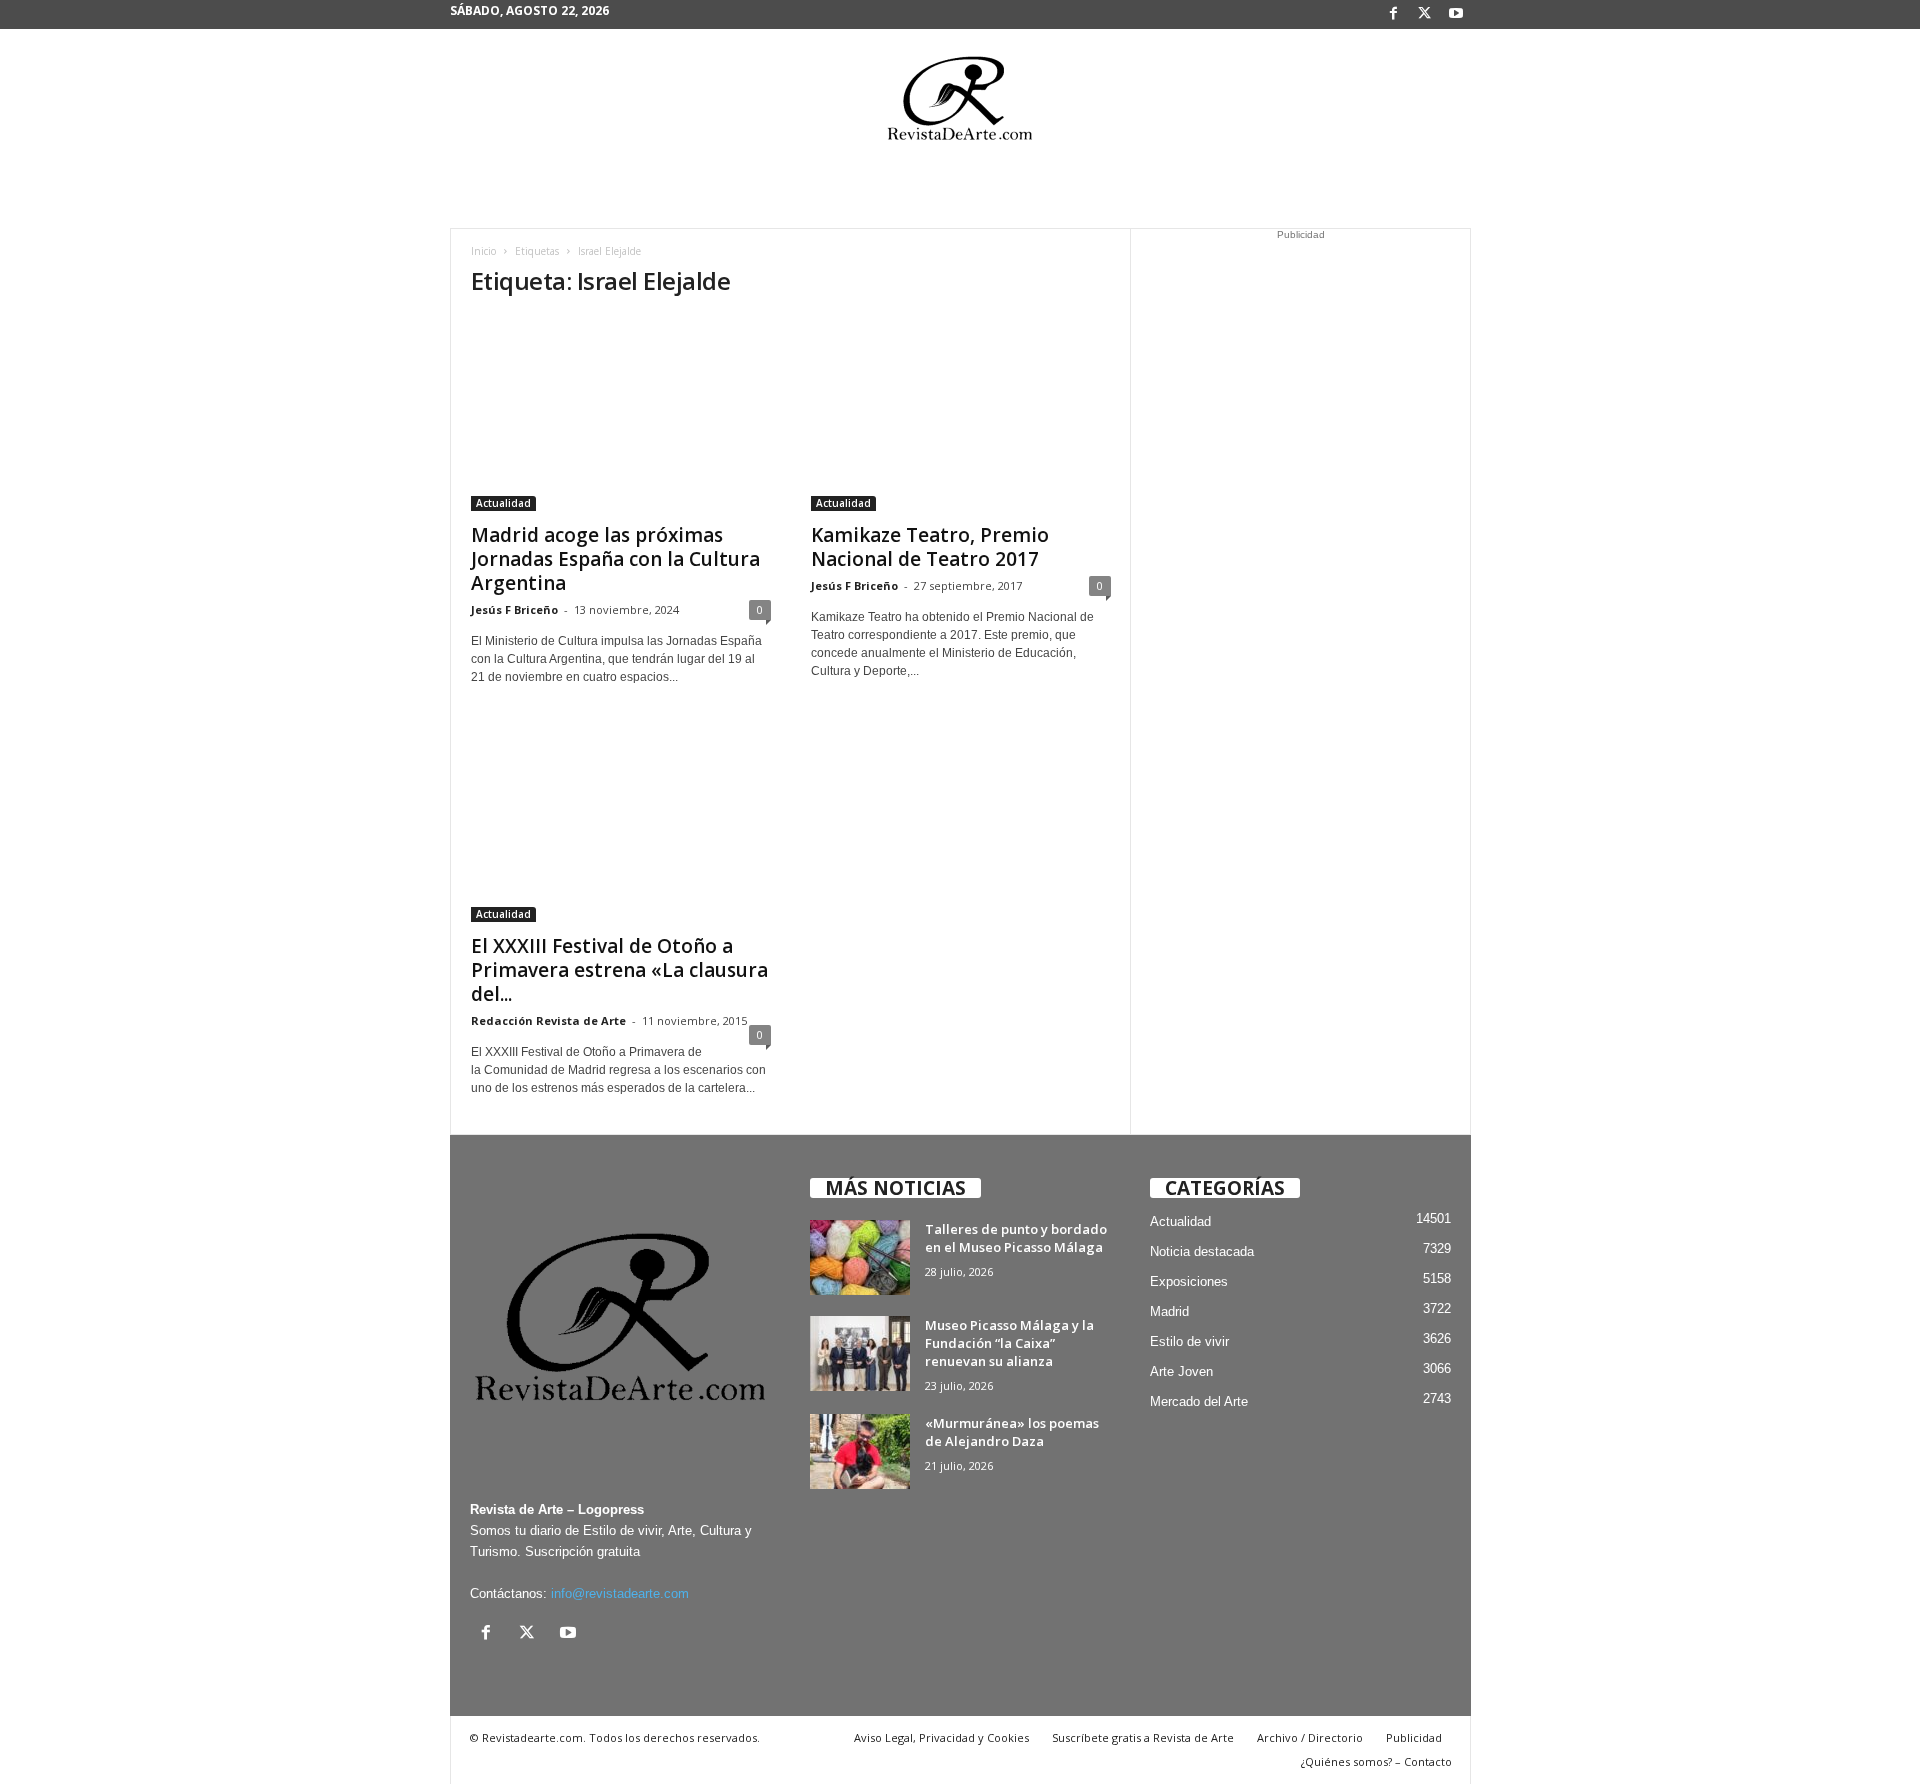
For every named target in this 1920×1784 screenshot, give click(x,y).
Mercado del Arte (1199, 1401)
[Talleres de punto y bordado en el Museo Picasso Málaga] (860, 1257)
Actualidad (503, 503)
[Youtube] (1456, 14)
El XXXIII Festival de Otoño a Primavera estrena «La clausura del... (619, 970)
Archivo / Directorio (1310, 1737)
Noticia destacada (1202, 1251)
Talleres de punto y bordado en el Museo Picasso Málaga (1016, 1238)
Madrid (1169, 1311)
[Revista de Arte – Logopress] (960, 104)
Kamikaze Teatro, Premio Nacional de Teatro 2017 (930, 547)
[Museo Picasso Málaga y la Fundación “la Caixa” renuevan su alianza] (860, 1353)
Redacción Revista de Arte (548, 1020)
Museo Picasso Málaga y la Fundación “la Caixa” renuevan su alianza (1009, 1343)
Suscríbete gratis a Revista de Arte (1143, 1737)
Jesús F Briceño (514, 609)
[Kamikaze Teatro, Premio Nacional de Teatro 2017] (961, 414)
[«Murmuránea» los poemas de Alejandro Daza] (860, 1451)
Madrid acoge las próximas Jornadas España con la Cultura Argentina (615, 559)
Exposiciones (1189, 1281)
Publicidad (1414, 1737)
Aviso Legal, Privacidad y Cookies (941, 1737)
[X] (1425, 14)
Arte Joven (1181, 1371)
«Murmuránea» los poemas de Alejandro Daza (1012, 1432)
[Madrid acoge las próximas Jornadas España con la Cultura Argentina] (621, 414)
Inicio (483, 251)
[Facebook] (1394, 14)
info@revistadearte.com (620, 1593)
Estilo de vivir (1189, 1341)
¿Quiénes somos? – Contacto (1376, 1761)
